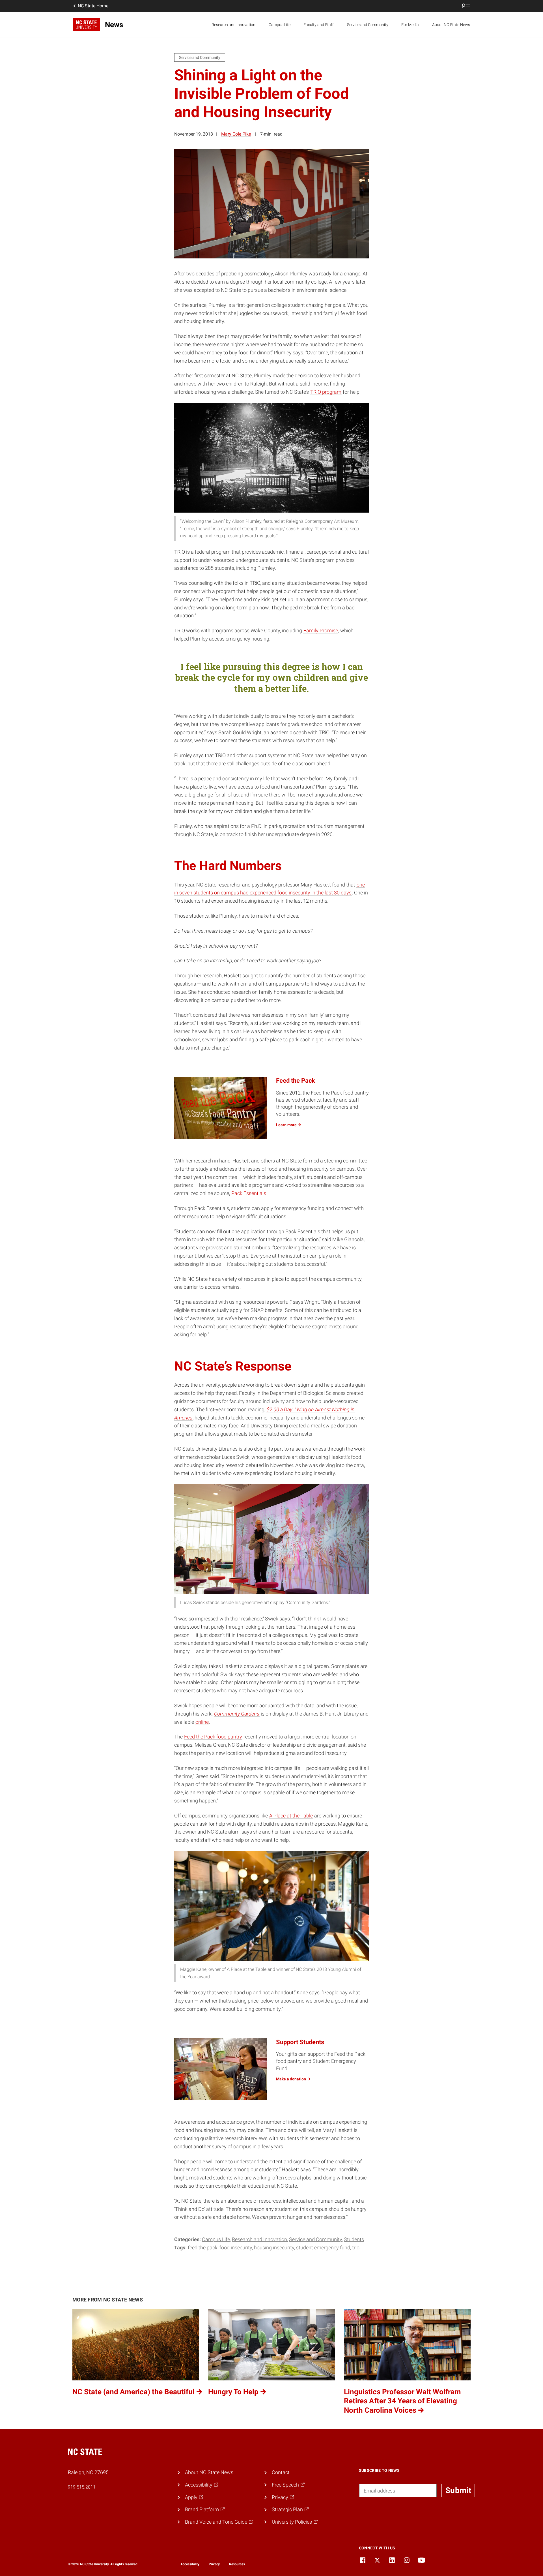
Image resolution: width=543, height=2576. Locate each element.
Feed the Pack (203, 2248)
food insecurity (236, 2248)
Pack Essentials (249, 1193)
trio (356, 2248)
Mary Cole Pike (236, 134)
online (202, 1722)
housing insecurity (274, 2248)
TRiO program (326, 392)
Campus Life (280, 25)
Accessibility (190, 2564)
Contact (281, 2472)
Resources (237, 2564)
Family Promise (321, 630)
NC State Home (93, 6)
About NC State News (451, 25)
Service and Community (368, 25)
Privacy (214, 2564)
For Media (410, 25)
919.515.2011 (82, 2487)
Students (354, 2239)
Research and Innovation (233, 25)
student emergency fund (323, 2248)
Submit (458, 2490)
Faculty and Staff (319, 25)
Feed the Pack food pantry (213, 1737)
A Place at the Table (291, 1816)
